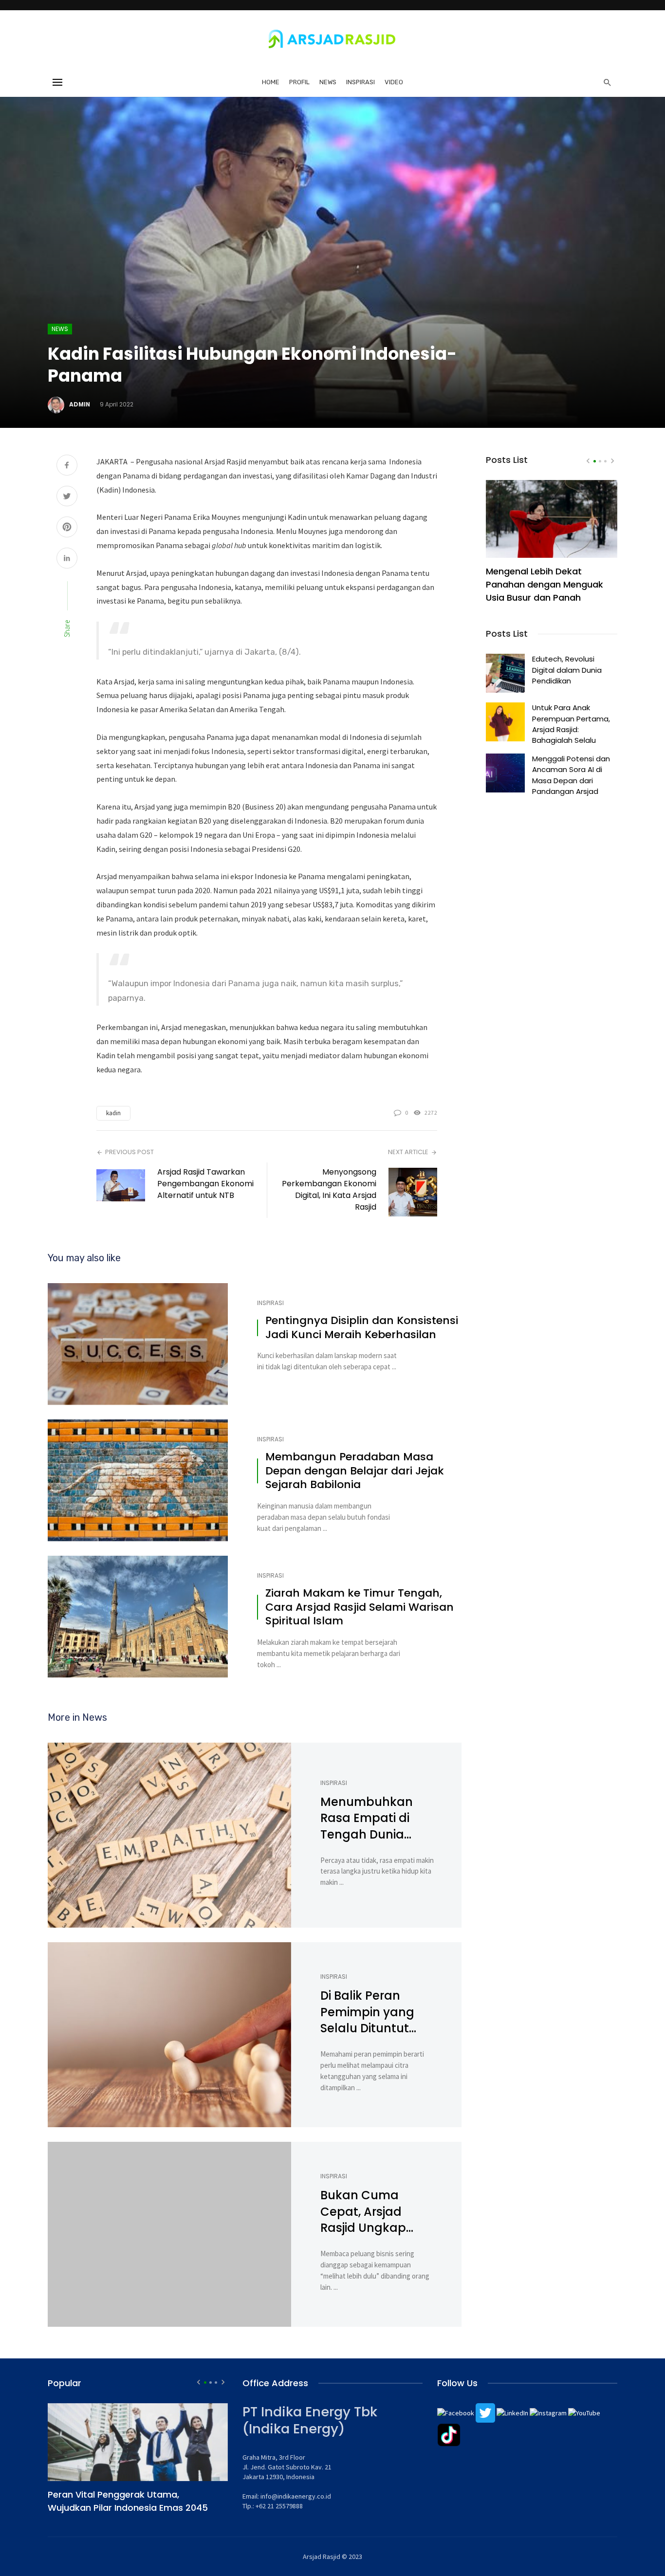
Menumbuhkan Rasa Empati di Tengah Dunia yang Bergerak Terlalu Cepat (367, 1818)
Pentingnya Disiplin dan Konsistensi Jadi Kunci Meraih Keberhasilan (362, 1328)
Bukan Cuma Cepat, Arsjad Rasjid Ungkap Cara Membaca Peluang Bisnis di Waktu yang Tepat (376, 2212)
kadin (113, 1113)
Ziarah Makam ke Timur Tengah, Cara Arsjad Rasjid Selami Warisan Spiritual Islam (360, 1607)
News (328, 82)
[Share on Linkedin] (67, 559)
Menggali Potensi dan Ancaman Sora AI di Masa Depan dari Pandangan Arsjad (571, 775)
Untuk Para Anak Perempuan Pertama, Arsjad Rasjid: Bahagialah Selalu (571, 724)
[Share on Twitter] (67, 497)
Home (271, 82)
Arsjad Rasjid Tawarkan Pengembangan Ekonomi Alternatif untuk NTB (205, 1184)
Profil (299, 82)
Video (394, 82)
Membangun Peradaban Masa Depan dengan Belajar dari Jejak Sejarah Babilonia (355, 1471)
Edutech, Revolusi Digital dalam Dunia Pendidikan (567, 670)
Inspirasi (360, 82)
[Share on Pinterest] (67, 528)
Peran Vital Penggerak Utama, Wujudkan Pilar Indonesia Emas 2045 (128, 2501)
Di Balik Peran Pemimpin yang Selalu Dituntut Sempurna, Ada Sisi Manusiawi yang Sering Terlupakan (377, 2012)
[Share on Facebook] (67, 466)
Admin (80, 404)
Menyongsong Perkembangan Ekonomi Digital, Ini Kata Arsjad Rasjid (329, 1189)
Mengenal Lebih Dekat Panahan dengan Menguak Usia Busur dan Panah (545, 584)
